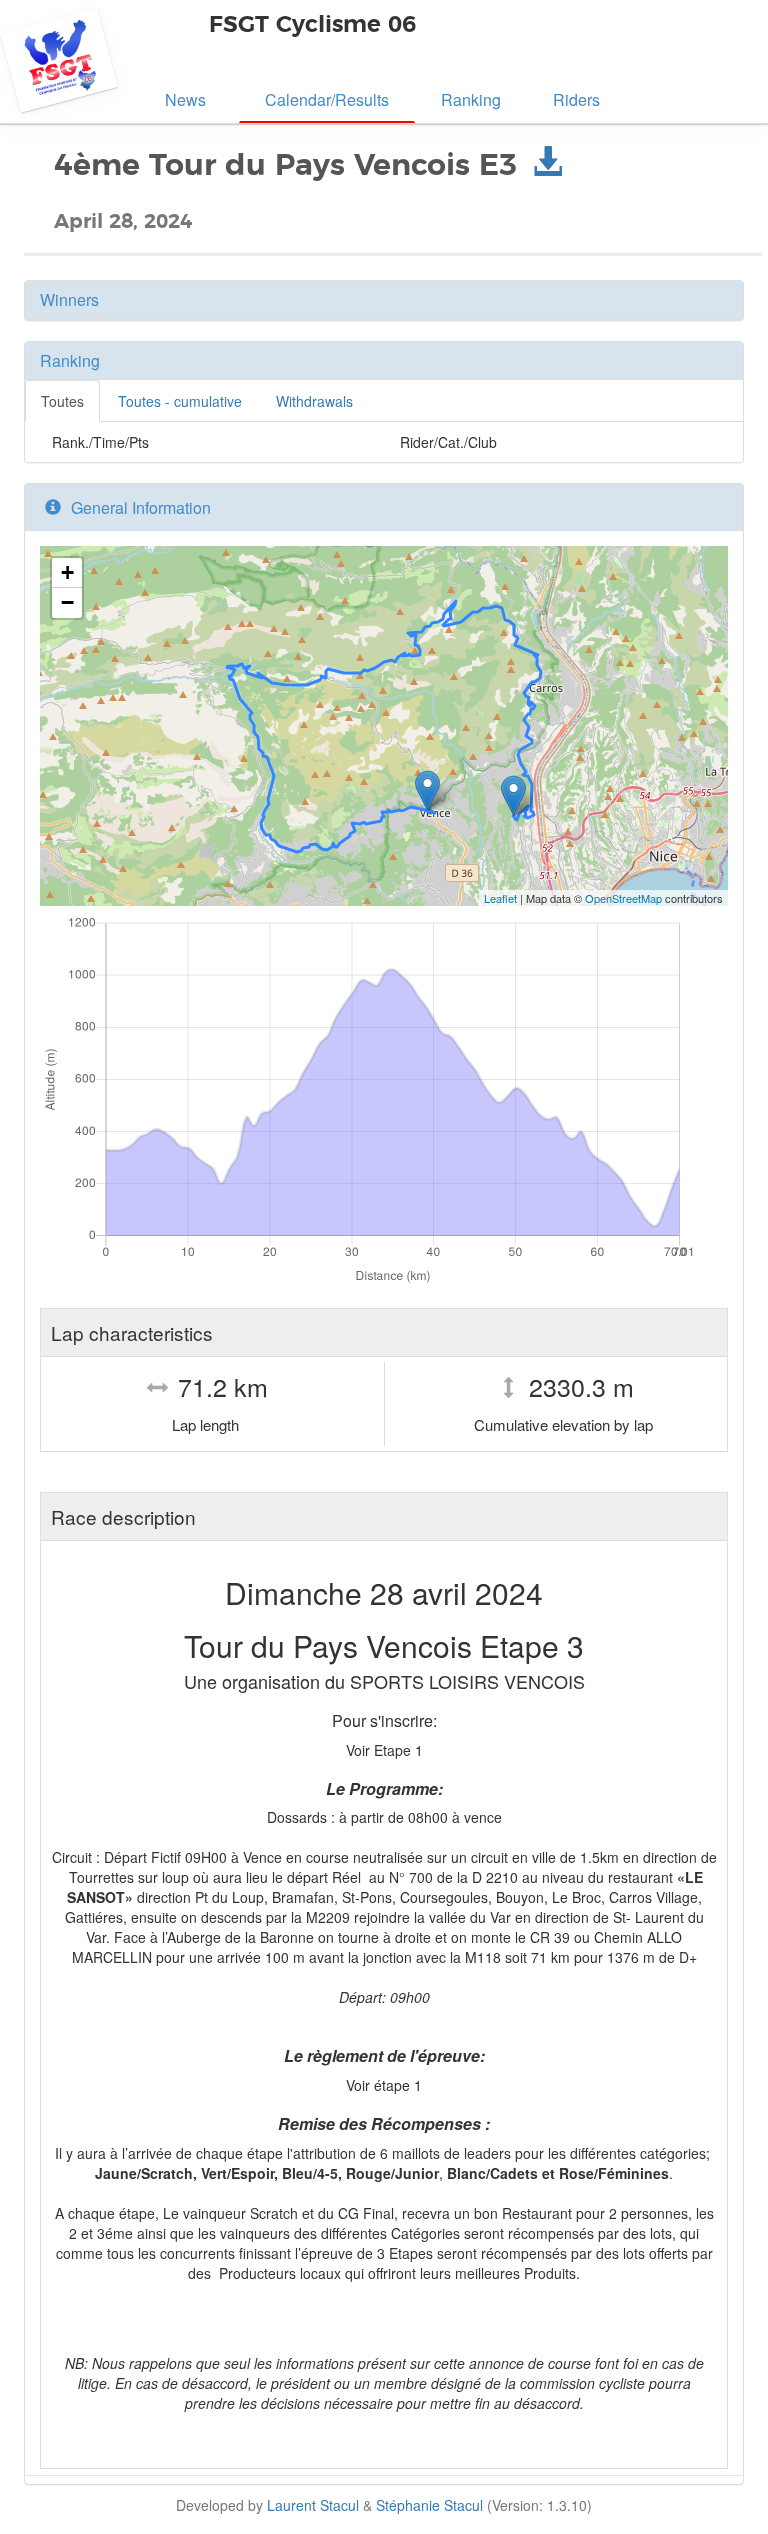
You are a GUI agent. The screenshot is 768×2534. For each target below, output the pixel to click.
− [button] (67, 602)
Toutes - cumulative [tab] (180, 401)
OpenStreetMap (623, 898)
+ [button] (67, 572)
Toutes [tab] (62, 401)
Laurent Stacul (313, 2505)
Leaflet (500, 898)
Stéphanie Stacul (429, 2505)
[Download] (547, 166)
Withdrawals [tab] (314, 401)
